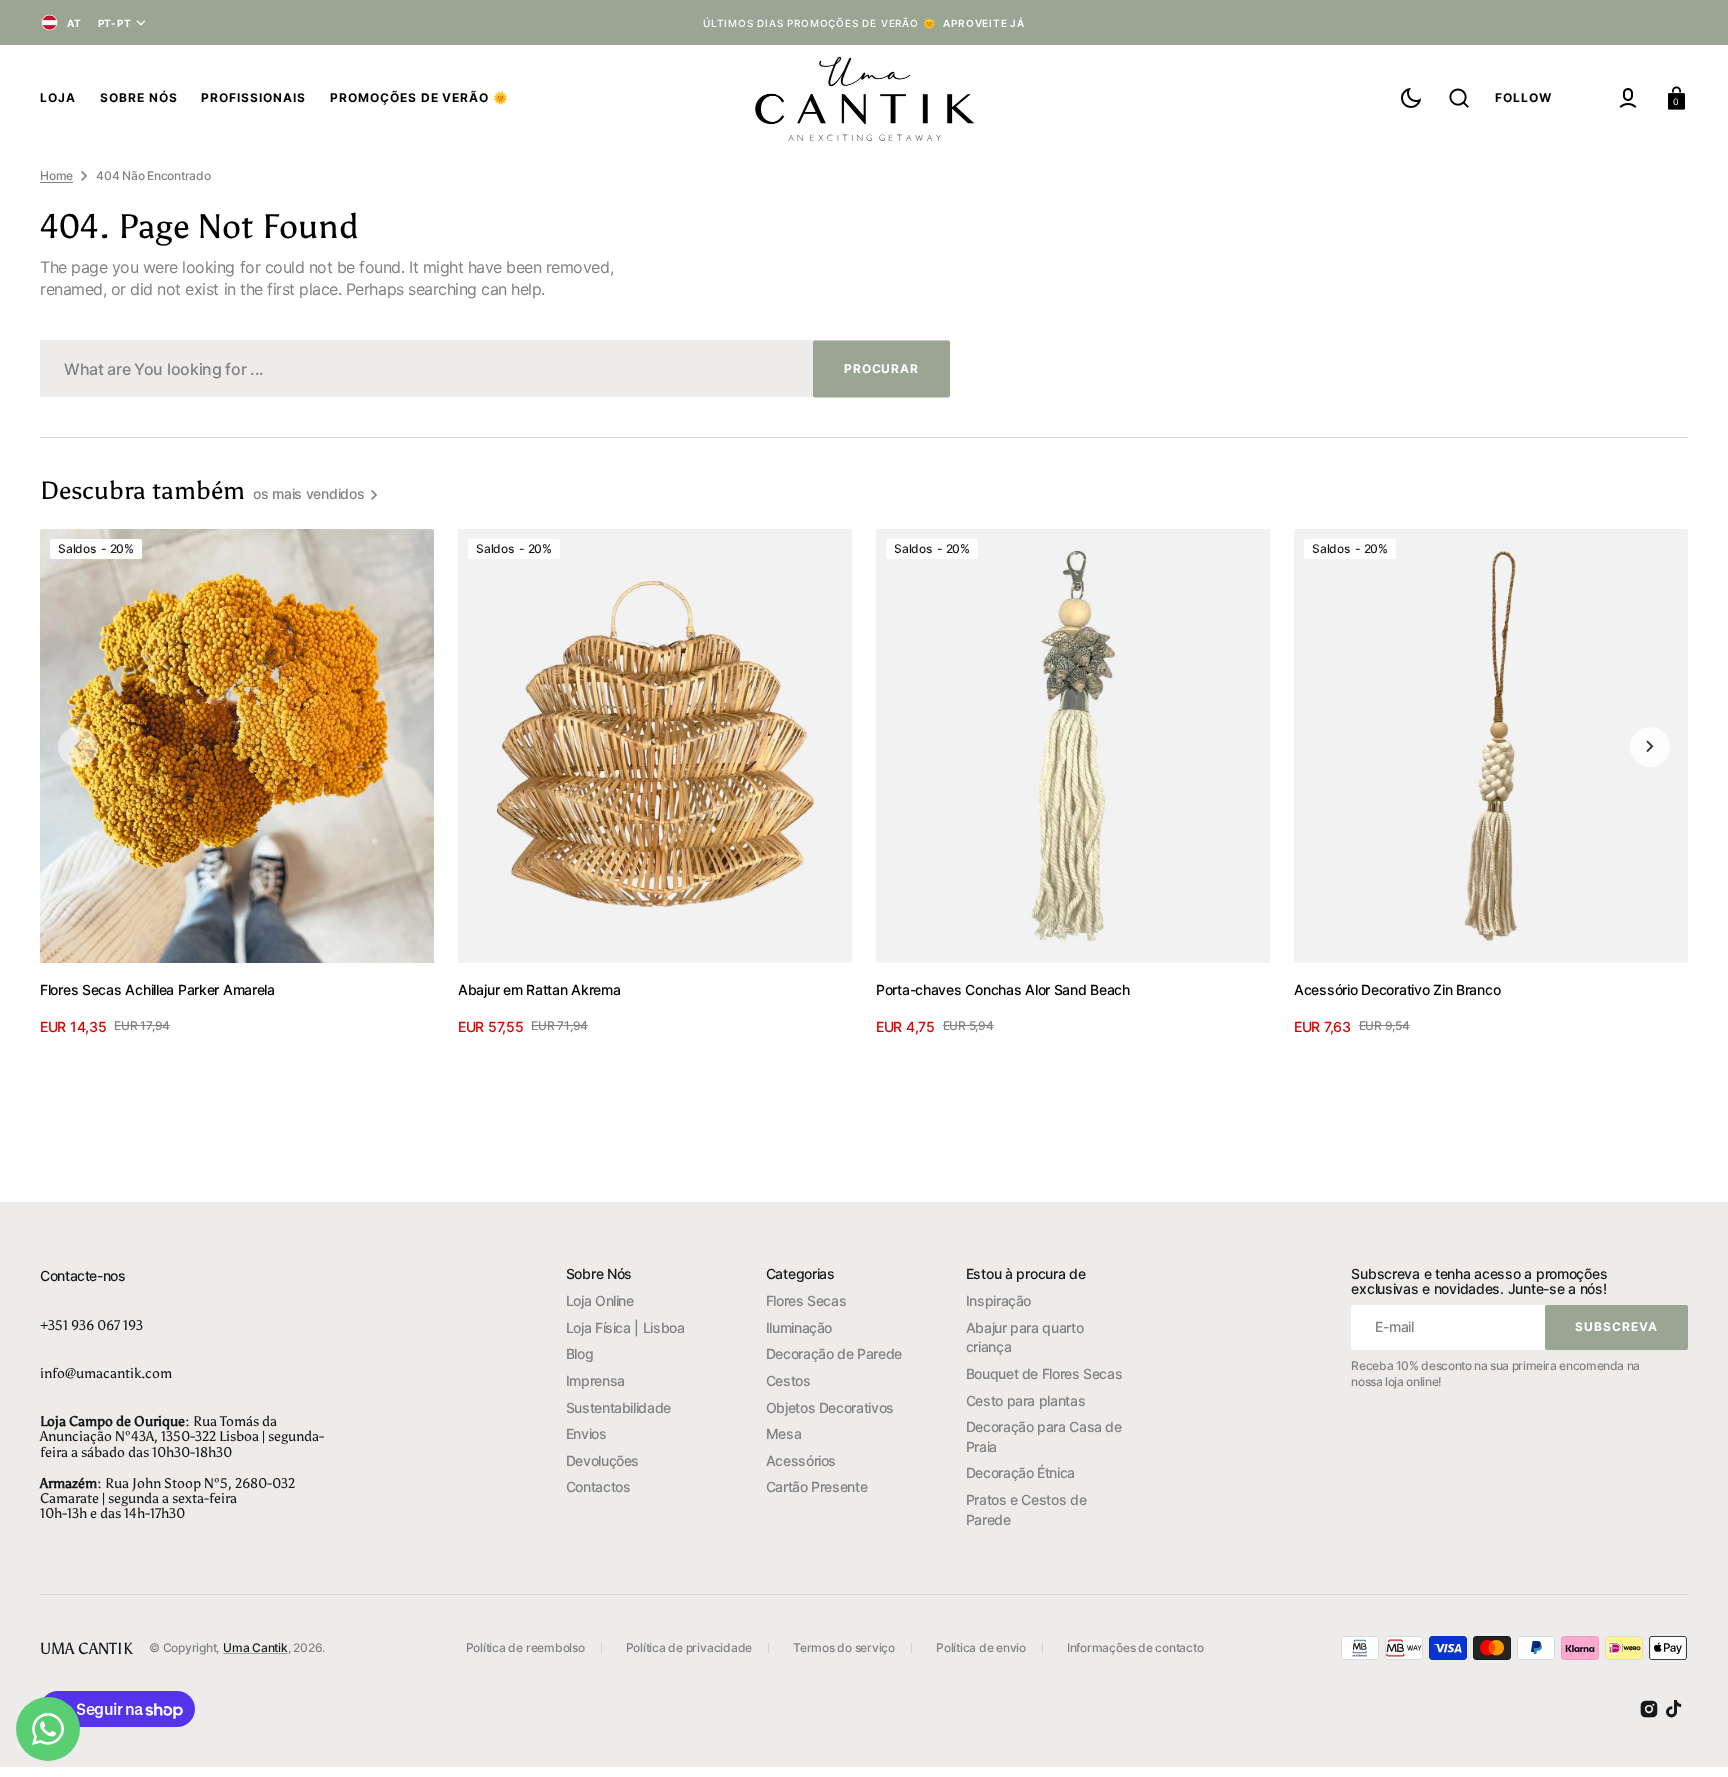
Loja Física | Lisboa (625, 1327)
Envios (586, 1433)
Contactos (598, 1486)
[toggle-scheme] (1411, 98)
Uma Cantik (255, 1647)
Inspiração (998, 1300)
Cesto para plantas (1026, 1400)
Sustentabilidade (618, 1407)
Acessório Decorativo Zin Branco (1397, 989)
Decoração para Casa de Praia (1044, 1436)
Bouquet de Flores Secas (1044, 1373)
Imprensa (595, 1380)
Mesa (784, 1433)
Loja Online (600, 1300)
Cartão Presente (817, 1486)
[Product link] (237, 782)
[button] (1459, 98)
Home (56, 175)
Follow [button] (1523, 97)
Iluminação (799, 1327)
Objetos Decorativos (830, 1407)
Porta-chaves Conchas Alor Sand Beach (1003, 989)
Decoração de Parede (834, 1353)
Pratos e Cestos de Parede (1026, 1509)
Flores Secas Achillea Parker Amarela (157, 989)
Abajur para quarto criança (1025, 1337)
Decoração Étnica (1020, 1472)
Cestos (788, 1380)
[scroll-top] (1685, 1734)
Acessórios (801, 1460)
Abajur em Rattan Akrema (539, 989)
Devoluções (602, 1460)
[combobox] (495, 368)
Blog (580, 1353)
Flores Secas (806, 1300)
